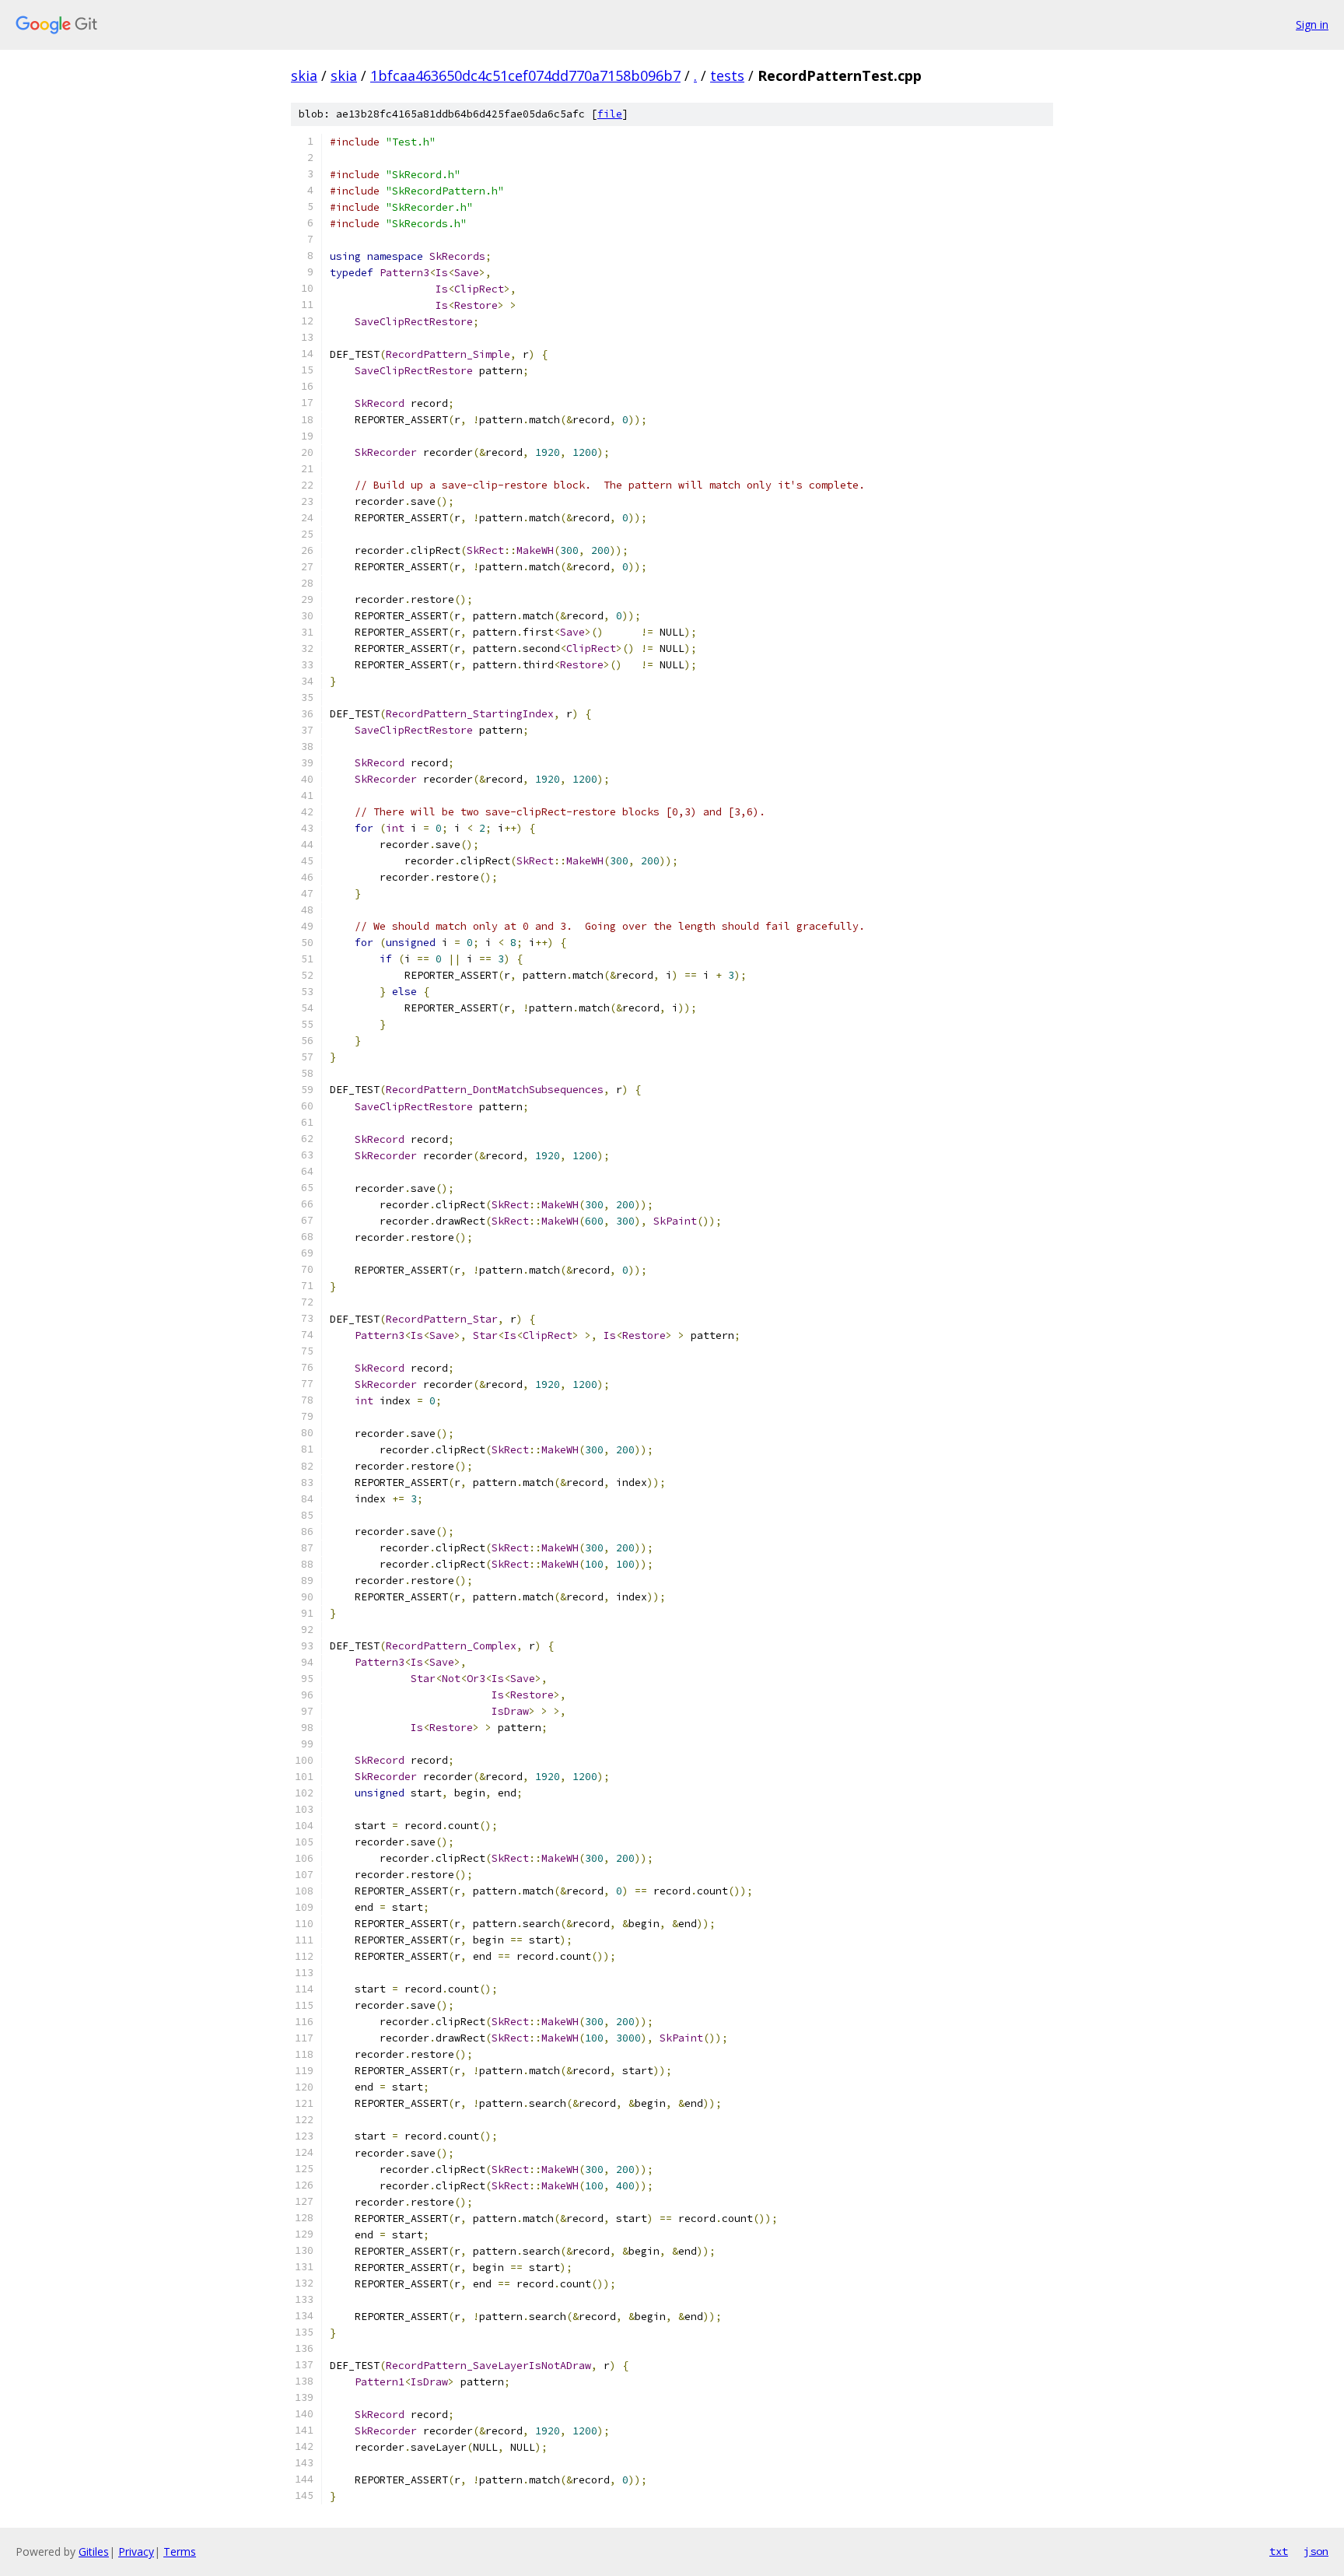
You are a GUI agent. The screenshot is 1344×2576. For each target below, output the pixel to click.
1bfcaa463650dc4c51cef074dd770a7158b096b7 (525, 75)
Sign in (1312, 25)
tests (727, 75)
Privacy (136, 2551)
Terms (180, 2551)
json (1316, 2551)
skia (304, 75)
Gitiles (94, 2551)
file (610, 114)
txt (1279, 2551)
